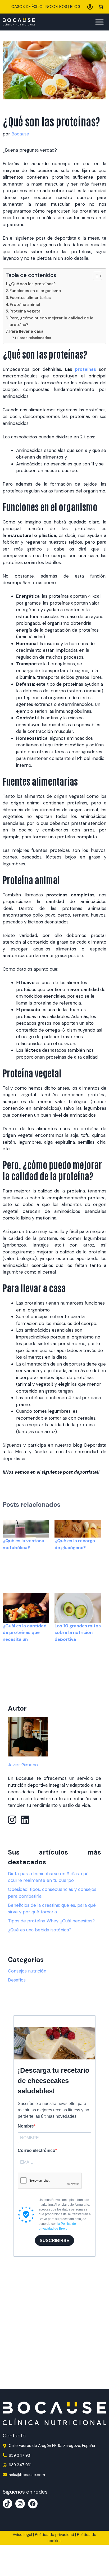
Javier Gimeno (23, 1765)
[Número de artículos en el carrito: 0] (101, 7)
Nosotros (56, 7)
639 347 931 (20, 2455)
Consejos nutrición (27, 1971)
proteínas (85, 369)
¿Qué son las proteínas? (32, 284)
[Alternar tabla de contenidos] (95, 276)
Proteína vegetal (26, 311)
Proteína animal (25, 305)
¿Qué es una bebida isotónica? (40, 1930)
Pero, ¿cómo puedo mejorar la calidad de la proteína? (51, 321)
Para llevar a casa (27, 331)
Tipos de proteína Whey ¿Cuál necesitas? (51, 1921)
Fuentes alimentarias (30, 298)
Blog (75, 7)
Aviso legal (22, 2535)
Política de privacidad (54, 2535)
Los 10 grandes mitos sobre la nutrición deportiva (78, 1633)
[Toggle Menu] (99, 22)
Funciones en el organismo (35, 291)
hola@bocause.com (27, 2475)
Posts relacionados (34, 338)
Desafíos (17, 1980)
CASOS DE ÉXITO (27, 7)
